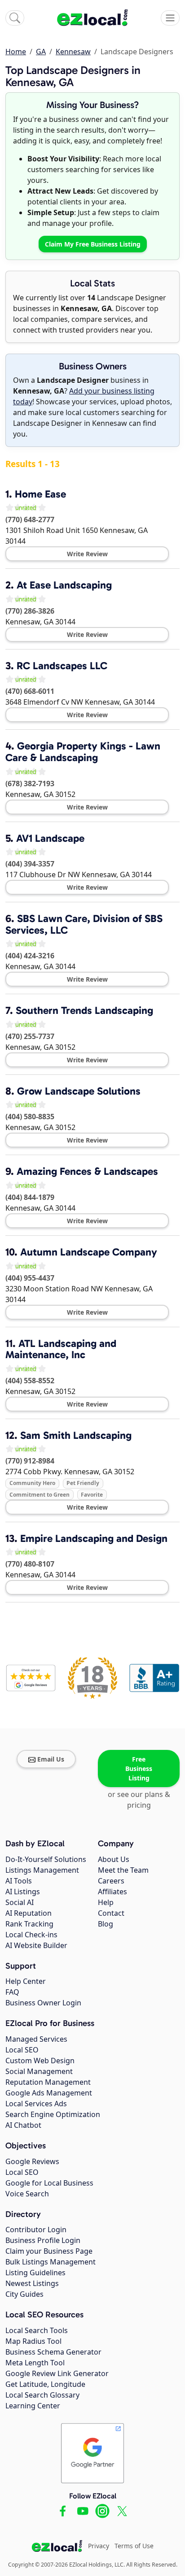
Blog (106, 1924)
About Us (114, 1859)
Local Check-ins (31, 1935)
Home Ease (40, 494)
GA (41, 52)
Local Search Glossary (42, 2395)
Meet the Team (123, 1870)
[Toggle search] (15, 18)
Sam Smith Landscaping (76, 1435)
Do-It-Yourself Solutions (46, 1859)
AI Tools (19, 1881)
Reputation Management (48, 2082)
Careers (111, 1881)
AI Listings (23, 1892)
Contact (111, 1913)
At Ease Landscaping (64, 585)
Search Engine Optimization (53, 2114)
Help (106, 1902)
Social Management (39, 2071)
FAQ (12, 1992)
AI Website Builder (36, 1945)
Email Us (51, 1759)
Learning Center (33, 2406)
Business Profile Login (43, 2240)
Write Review (87, 554)
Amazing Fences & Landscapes (87, 1171)
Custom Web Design (40, 2061)
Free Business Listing (139, 1769)
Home (16, 52)
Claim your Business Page (49, 2251)
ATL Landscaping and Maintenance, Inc (61, 1349)
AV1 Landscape (50, 838)
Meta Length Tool (35, 2363)
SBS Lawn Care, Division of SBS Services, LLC (84, 924)
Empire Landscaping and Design (94, 1538)
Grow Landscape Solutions (79, 1091)
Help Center (26, 1981)
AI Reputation (29, 1913)
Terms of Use (134, 2546)
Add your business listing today (84, 396)
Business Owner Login (43, 2003)
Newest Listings (32, 2283)
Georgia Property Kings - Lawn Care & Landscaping (83, 752)
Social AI (20, 1902)
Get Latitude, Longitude (45, 2384)
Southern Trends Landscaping (84, 1010)
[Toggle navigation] (170, 18)
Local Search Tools (37, 2330)
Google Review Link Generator (57, 2373)
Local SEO (22, 2050)
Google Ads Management (49, 2093)
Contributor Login (36, 2230)
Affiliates (112, 1892)
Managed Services (36, 2039)
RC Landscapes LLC (62, 666)
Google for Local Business (49, 2183)
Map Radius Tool (33, 2341)
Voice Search (27, 2194)
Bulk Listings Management (51, 2262)
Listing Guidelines (35, 2273)
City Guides (24, 2294)
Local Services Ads (36, 2104)
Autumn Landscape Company (89, 1252)
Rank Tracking (29, 1924)
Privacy (99, 2546)
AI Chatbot (23, 2125)
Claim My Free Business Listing (93, 244)
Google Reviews (32, 2161)
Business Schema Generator (53, 2352)
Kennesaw (73, 52)
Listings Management (42, 1870)
